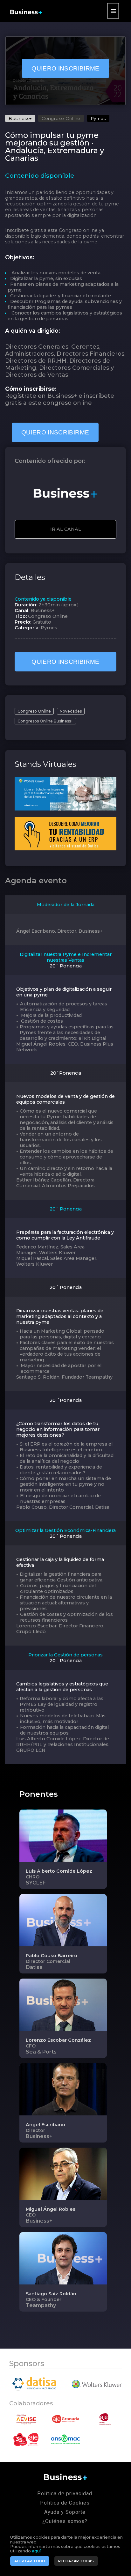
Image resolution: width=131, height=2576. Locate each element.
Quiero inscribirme (65, 68)
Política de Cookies (65, 2503)
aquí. (37, 2551)
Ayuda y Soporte (65, 2512)
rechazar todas (76, 2561)
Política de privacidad (65, 2494)
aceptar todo (30, 2561)
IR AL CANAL (66, 529)
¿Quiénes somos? (65, 2521)
